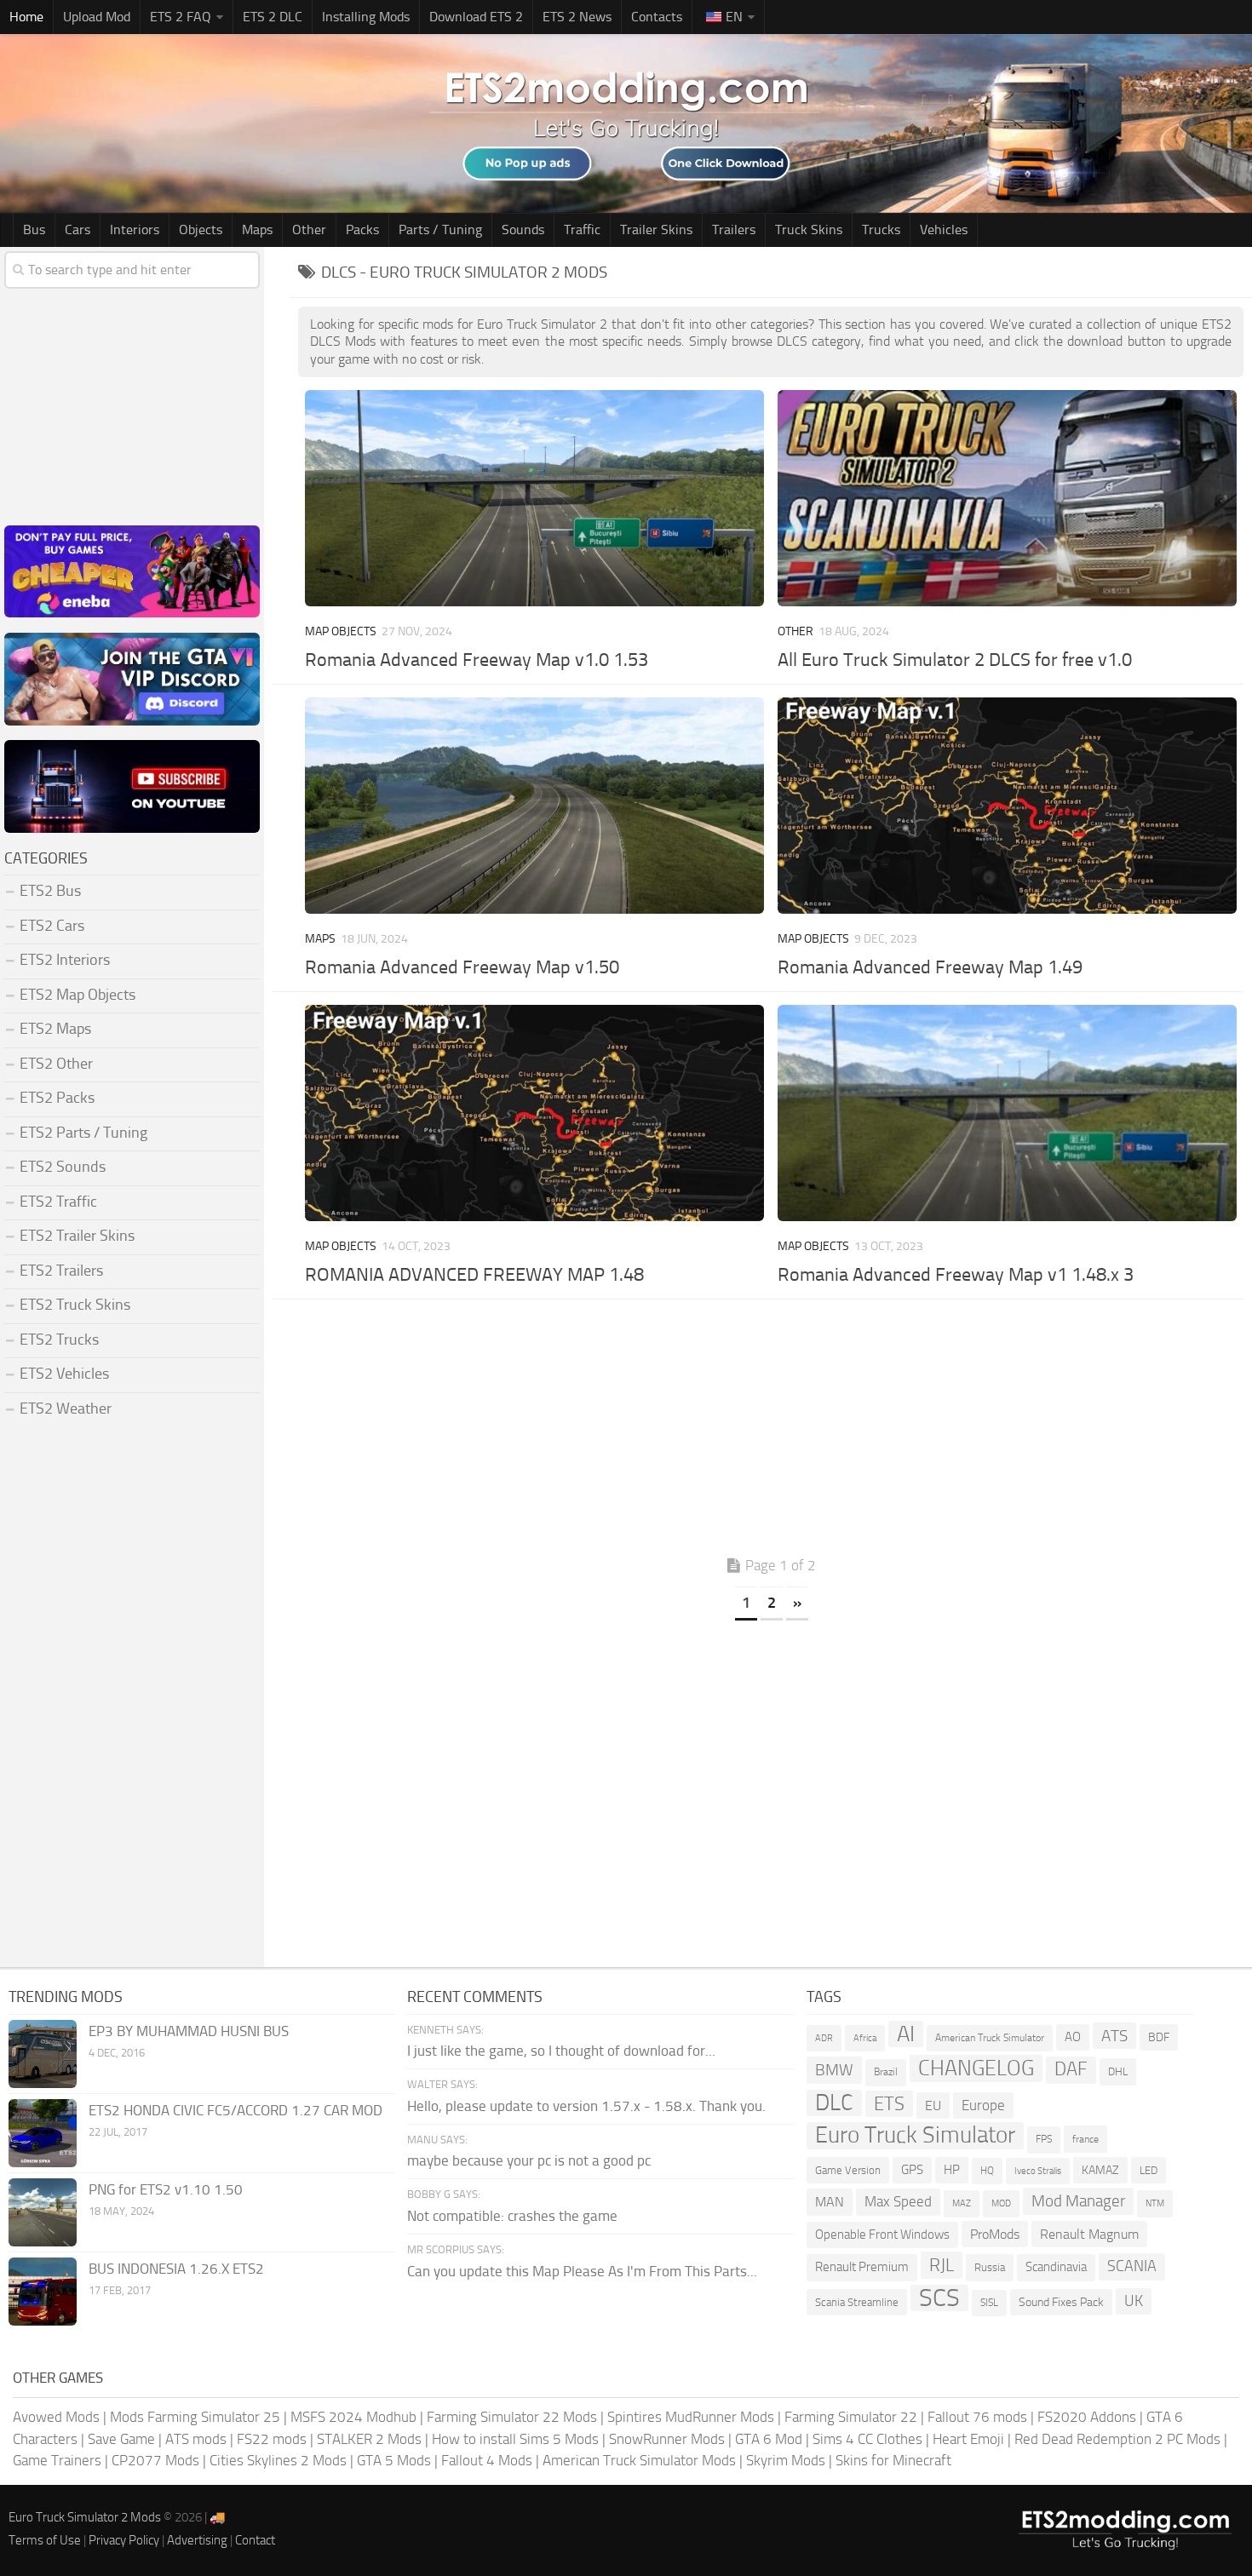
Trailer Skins (656, 229)
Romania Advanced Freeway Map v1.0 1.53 (477, 660)
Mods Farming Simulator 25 (195, 2417)
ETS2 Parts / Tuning (83, 1133)
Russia (990, 2267)
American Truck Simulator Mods (639, 2460)
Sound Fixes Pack (1061, 2302)
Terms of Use (45, 2540)
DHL (1118, 2071)
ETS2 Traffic (58, 1202)
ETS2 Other (56, 1064)
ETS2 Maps (55, 1029)
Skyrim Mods (786, 2460)
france (1085, 2139)
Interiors (135, 229)
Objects (201, 229)
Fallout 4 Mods (487, 2460)
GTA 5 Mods (394, 2460)
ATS (1114, 2036)
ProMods (995, 2234)
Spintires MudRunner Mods (691, 2417)
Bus (34, 229)
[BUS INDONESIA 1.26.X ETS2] (43, 2292)
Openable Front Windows (882, 2235)
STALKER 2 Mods (369, 2439)
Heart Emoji (968, 2439)
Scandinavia (1056, 2267)
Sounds (523, 229)
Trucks (881, 229)
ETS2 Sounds (63, 1167)
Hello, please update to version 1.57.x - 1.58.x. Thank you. (586, 2106)
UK (1134, 2301)
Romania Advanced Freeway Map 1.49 (930, 967)
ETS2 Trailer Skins (77, 1236)
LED (1149, 2170)
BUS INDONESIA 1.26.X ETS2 (176, 2269)
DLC (834, 2103)
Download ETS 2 (476, 17)
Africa (865, 2038)
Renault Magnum (1089, 2234)
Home (26, 17)
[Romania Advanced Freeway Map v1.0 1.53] (534, 498)
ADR (824, 2038)
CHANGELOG (976, 2068)
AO (1073, 2037)
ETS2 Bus (50, 891)
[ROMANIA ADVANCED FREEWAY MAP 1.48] (534, 1113)
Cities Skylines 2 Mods (278, 2460)
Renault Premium (862, 2267)
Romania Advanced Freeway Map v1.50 (462, 967)
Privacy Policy (124, 2540)
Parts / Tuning (440, 229)
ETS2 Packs (57, 1098)
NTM (1155, 2203)
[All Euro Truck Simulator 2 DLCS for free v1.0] (1007, 498)
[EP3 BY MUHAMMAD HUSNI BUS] (43, 2054)
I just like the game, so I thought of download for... (561, 2051)
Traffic (582, 229)
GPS (912, 2170)
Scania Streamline (857, 2302)
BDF (1159, 2037)
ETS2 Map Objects (78, 995)
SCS (939, 2298)
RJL (942, 2265)
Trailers (734, 229)
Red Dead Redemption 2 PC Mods (1117, 2439)
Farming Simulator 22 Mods (512, 2417)
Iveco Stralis (1038, 2171)
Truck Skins (809, 229)
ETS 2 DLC (273, 17)
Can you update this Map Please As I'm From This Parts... (582, 2271)
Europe (983, 2105)
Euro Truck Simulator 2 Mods (85, 2517)
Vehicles (944, 229)
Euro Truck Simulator (915, 2135)
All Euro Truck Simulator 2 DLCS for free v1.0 (955, 660)
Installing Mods (366, 17)
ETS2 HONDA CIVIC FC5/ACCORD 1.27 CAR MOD (235, 2110)
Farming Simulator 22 (851, 2417)
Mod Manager (1078, 2201)
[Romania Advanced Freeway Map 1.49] (1007, 806)
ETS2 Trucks (59, 1340)
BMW (834, 2070)
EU (933, 2106)
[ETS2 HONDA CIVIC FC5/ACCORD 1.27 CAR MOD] (43, 2133)
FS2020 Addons (1087, 2417)
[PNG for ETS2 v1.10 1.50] (43, 2212)
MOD (1001, 2203)
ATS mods (196, 2439)
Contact (255, 2540)
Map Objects (341, 631)
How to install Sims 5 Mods (515, 2439)
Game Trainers (57, 2460)
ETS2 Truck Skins (75, 1305)
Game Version (848, 2170)
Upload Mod (97, 17)
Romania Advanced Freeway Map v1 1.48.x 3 (956, 1275)
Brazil (886, 2072)
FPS (1044, 2139)
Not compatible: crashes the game (512, 2216)
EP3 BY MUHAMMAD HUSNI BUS (189, 2031)
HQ (987, 2171)
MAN (830, 2202)
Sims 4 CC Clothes (867, 2439)
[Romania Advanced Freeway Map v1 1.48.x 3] (1007, 1113)
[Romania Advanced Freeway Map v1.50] (534, 806)
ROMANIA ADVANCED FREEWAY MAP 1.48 (474, 1275)
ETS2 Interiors (65, 960)
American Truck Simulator (990, 2038)
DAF (1071, 2069)
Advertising (197, 2540)
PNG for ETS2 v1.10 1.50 (166, 2189)
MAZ (962, 2203)
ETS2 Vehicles (64, 1374)
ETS (889, 2104)
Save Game (121, 2439)
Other (309, 229)
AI (906, 2034)
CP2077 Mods (155, 2460)
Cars (78, 229)
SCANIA (1132, 2266)
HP (952, 2170)
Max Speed (898, 2201)
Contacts (657, 17)
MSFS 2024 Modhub (353, 2417)
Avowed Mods (56, 2417)
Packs (362, 229)
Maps (257, 229)
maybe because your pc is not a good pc (529, 2160)
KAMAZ (1100, 2170)
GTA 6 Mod (769, 2439)
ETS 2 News (577, 17)
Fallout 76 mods (977, 2417)
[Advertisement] (771, 1431)
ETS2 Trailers (61, 1271)
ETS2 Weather (66, 1408)
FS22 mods (272, 2439)
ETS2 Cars (52, 926)
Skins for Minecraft (893, 2460)
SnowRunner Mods (667, 2439)
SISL (989, 2303)
